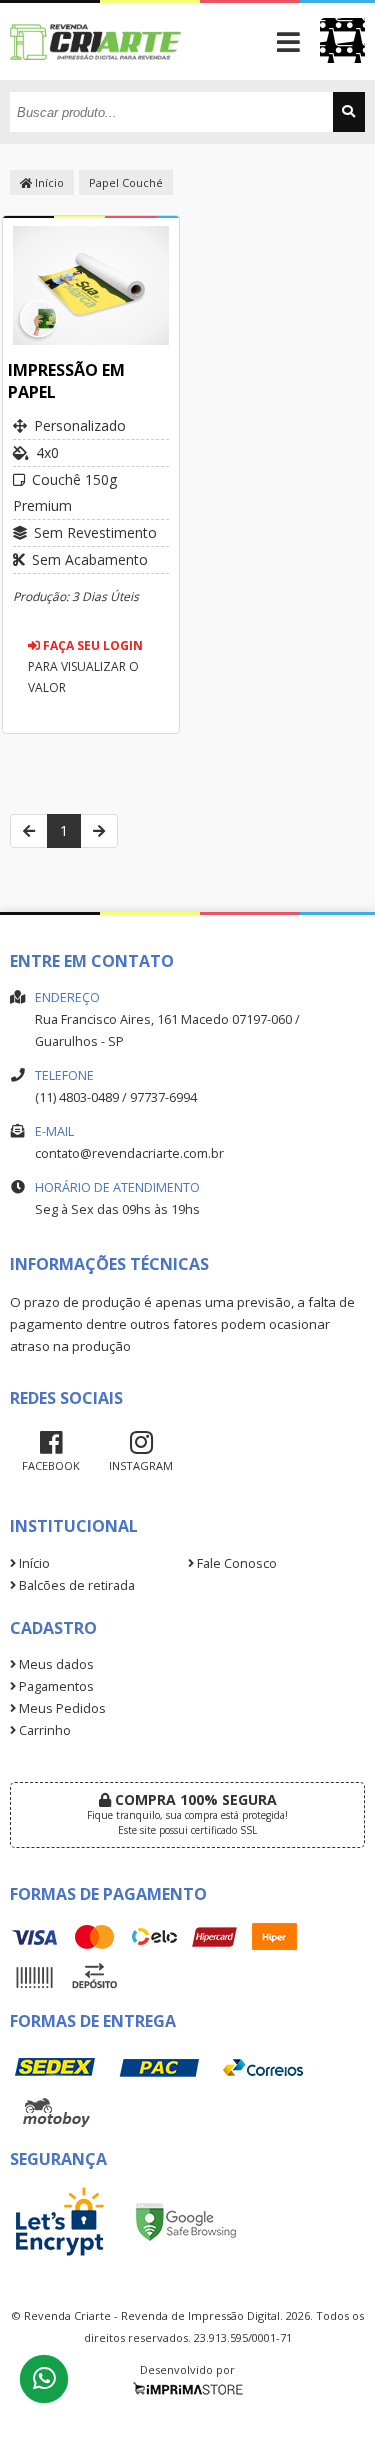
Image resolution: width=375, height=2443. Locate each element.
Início (48, 182)
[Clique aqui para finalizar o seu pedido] (342, 40)
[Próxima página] (99, 831)
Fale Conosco (235, 1563)
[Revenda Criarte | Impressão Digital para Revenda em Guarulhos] (96, 74)
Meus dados (55, 1664)
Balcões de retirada (75, 1585)
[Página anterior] (29, 831)
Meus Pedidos (61, 1708)
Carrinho (43, 1730)
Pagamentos (55, 1686)
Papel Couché (126, 182)
